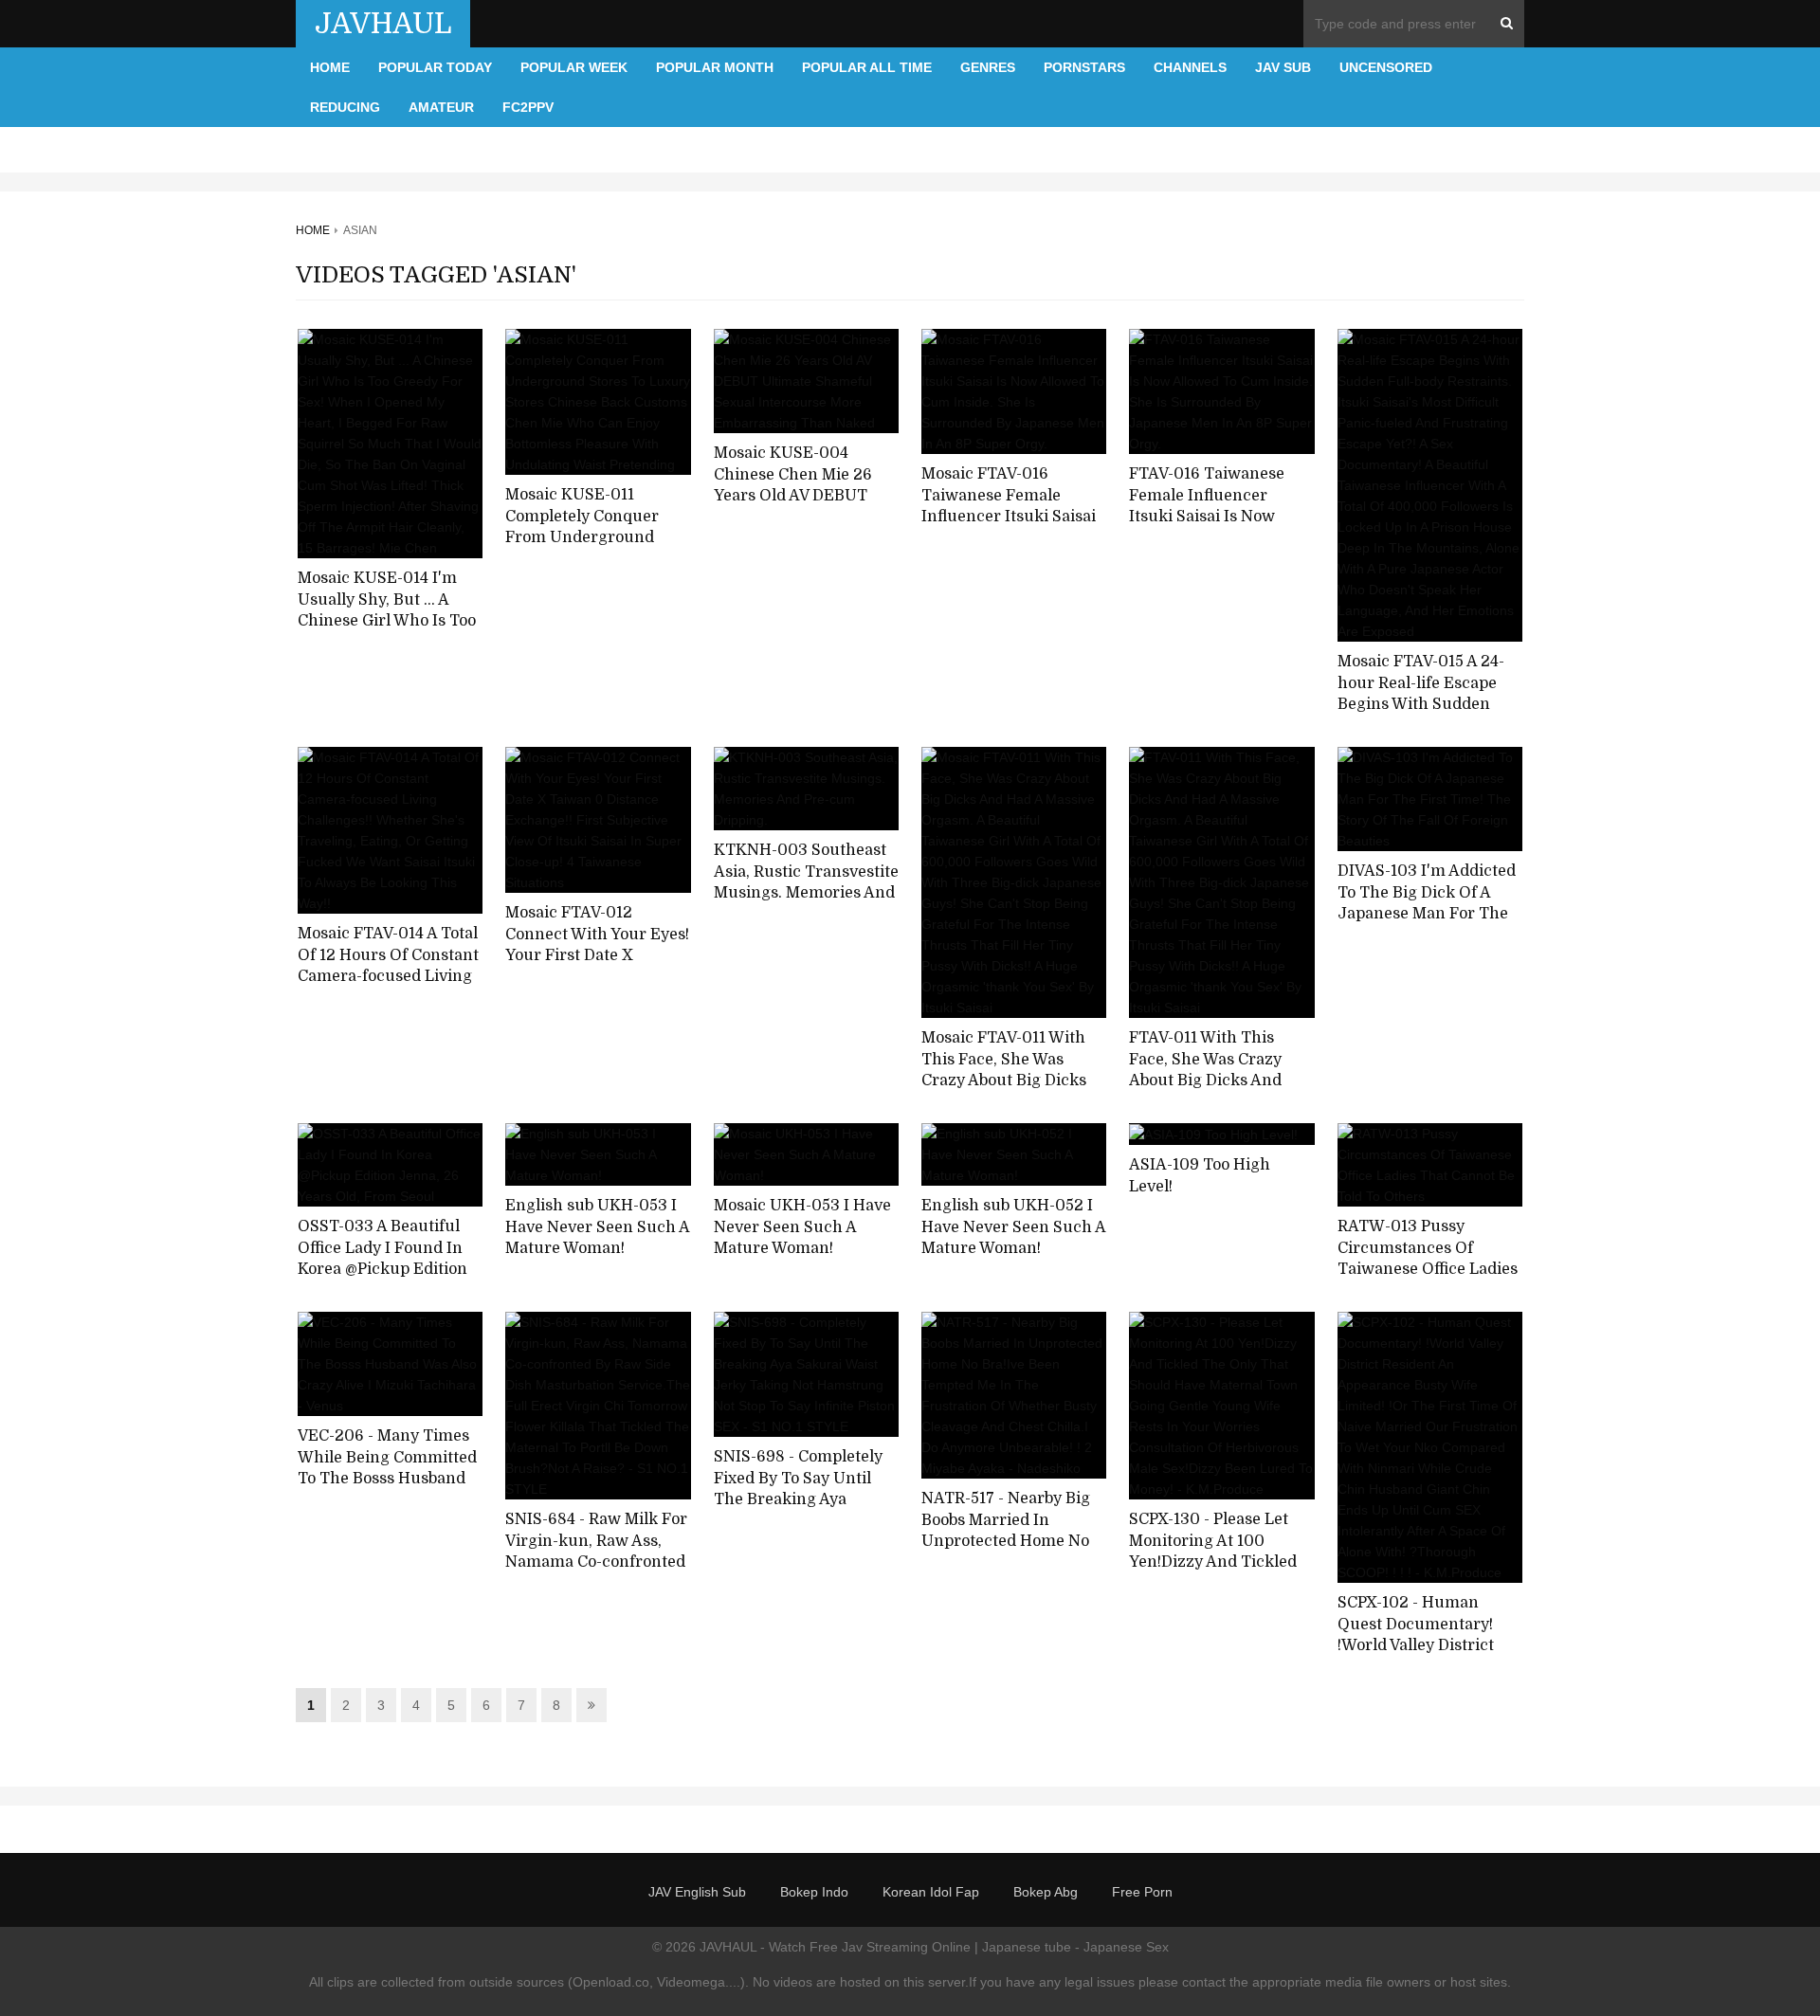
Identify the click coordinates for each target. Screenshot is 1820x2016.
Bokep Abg (1046, 1892)
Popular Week (574, 67)
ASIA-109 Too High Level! (1200, 1176)
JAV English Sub (697, 1892)
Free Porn (1142, 1892)
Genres (988, 67)
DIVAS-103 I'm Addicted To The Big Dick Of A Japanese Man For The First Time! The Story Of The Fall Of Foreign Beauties (1428, 925)
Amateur (441, 107)
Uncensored (1386, 67)
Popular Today (435, 67)
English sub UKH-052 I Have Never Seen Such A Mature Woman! (1013, 1227)
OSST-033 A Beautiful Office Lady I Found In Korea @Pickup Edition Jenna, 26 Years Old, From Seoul (382, 1270)
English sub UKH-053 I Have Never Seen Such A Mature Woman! (597, 1227)
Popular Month (715, 67)
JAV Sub (1283, 67)
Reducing (345, 107)
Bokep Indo (814, 1892)
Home (330, 67)
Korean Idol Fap (931, 1892)
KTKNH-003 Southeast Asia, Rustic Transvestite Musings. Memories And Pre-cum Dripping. (806, 882)
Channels (1190, 67)
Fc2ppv (528, 107)
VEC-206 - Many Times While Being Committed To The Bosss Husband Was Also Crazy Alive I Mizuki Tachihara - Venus (387, 1490)
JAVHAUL (383, 24)
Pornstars (1084, 67)
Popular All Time (867, 67)
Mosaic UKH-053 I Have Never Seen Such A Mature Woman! (802, 1227)
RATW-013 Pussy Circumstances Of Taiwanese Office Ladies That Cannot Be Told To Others (1428, 1270)
